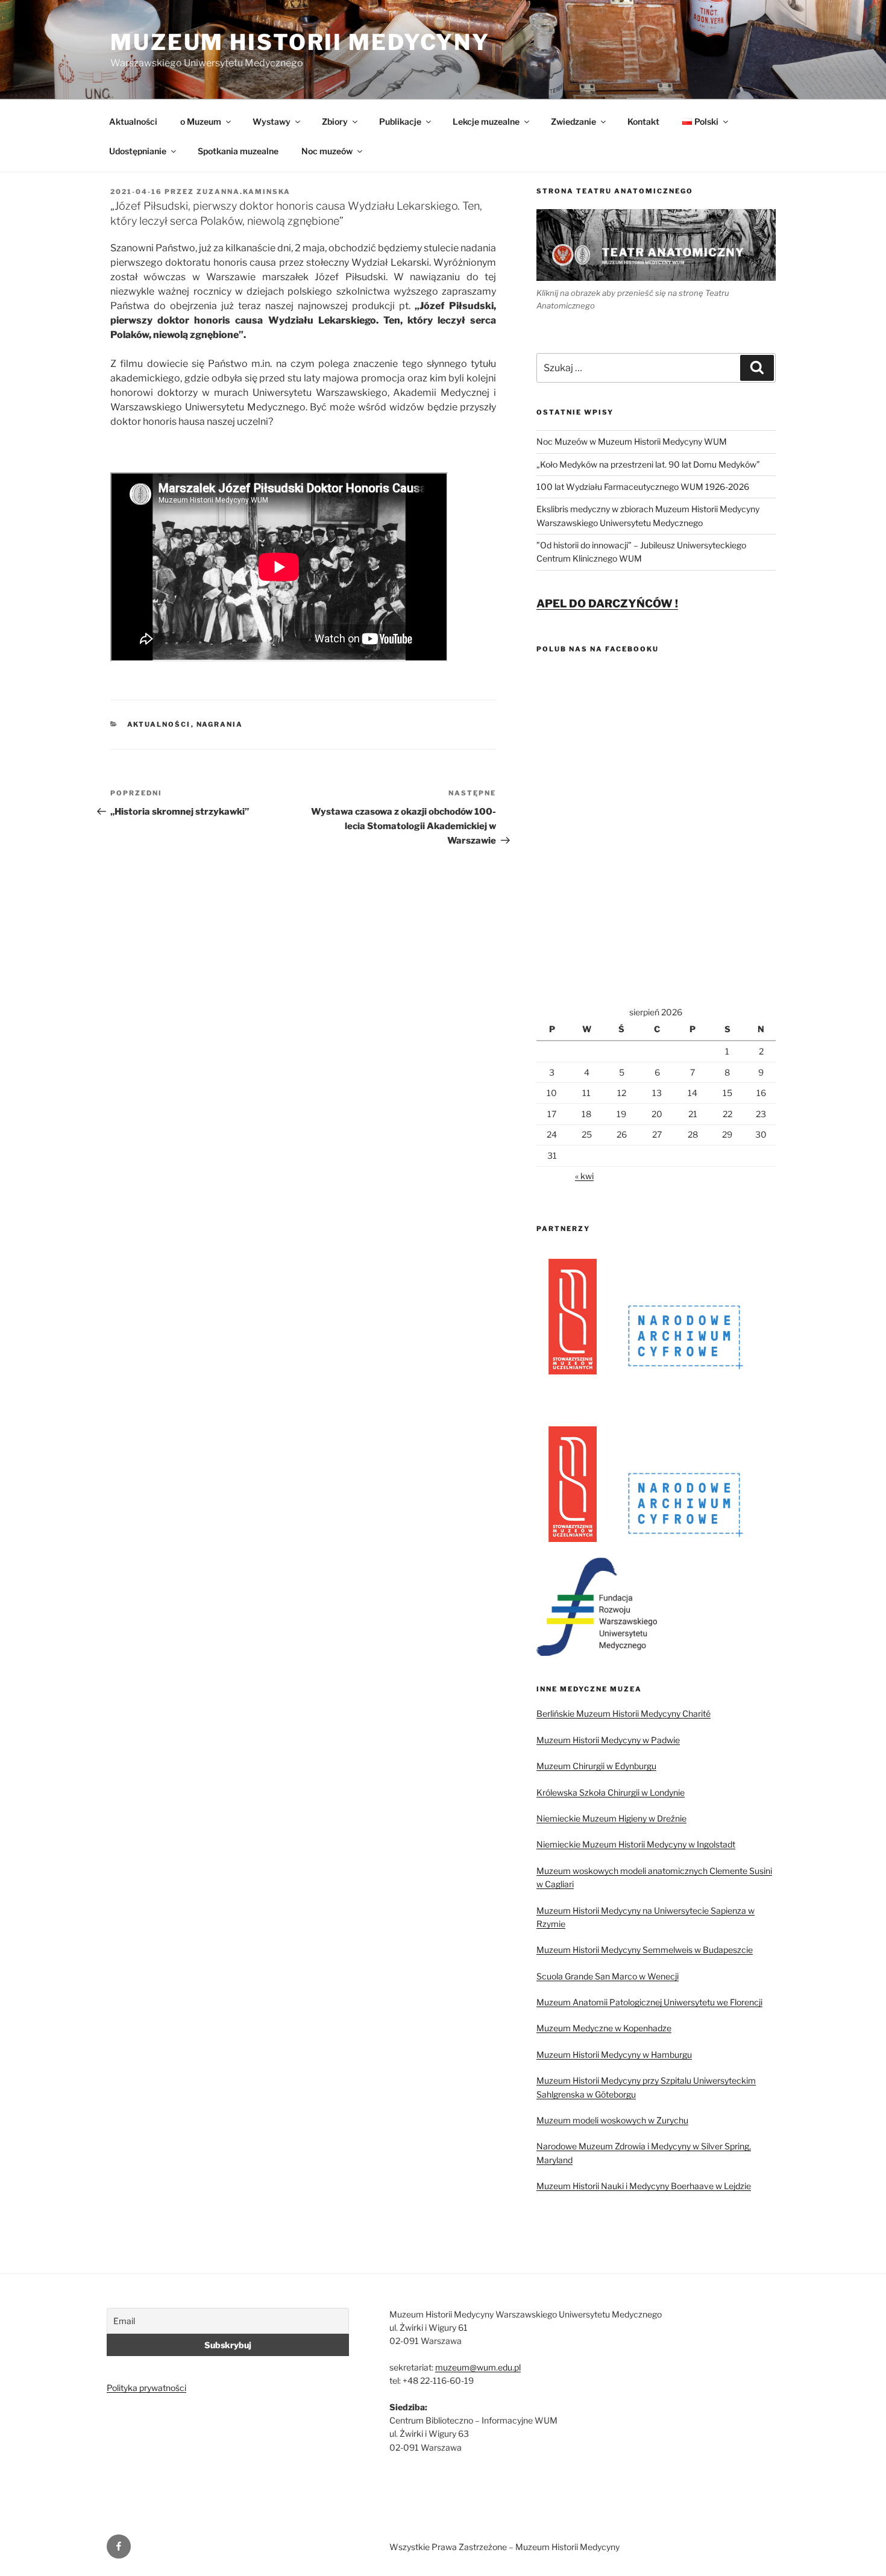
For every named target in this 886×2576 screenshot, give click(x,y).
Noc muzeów (327, 151)
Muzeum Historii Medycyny (300, 42)
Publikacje (400, 121)
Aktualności (133, 121)
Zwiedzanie (573, 121)
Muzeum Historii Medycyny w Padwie (608, 1740)
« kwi (584, 1176)
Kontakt (643, 121)
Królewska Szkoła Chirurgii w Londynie (611, 1792)
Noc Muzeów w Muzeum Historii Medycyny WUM (632, 441)
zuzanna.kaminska (243, 192)
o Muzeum (201, 121)
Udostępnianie (138, 151)
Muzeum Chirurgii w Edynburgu (596, 1766)
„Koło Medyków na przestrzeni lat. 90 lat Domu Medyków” (648, 464)
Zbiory (335, 121)
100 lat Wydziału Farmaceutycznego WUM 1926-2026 (643, 487)
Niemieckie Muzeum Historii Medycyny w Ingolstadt (636, 1844)
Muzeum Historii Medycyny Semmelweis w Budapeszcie (645, 1950)
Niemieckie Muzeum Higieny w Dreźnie (611, 1818)
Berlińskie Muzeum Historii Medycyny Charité (624, 1713)
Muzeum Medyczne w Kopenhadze (604, 2028)
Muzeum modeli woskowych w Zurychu (612, 2120)
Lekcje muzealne (486, 121)
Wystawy (272, 121)
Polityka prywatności (146, 2388)
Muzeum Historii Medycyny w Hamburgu (614, 2054)
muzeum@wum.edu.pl (478, 2367)
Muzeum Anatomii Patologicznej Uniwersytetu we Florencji (649, 2002)
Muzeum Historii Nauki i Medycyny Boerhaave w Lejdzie (644, 2186)
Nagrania (220, 724)
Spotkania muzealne (238, 151)
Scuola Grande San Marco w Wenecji (608, 1976)
